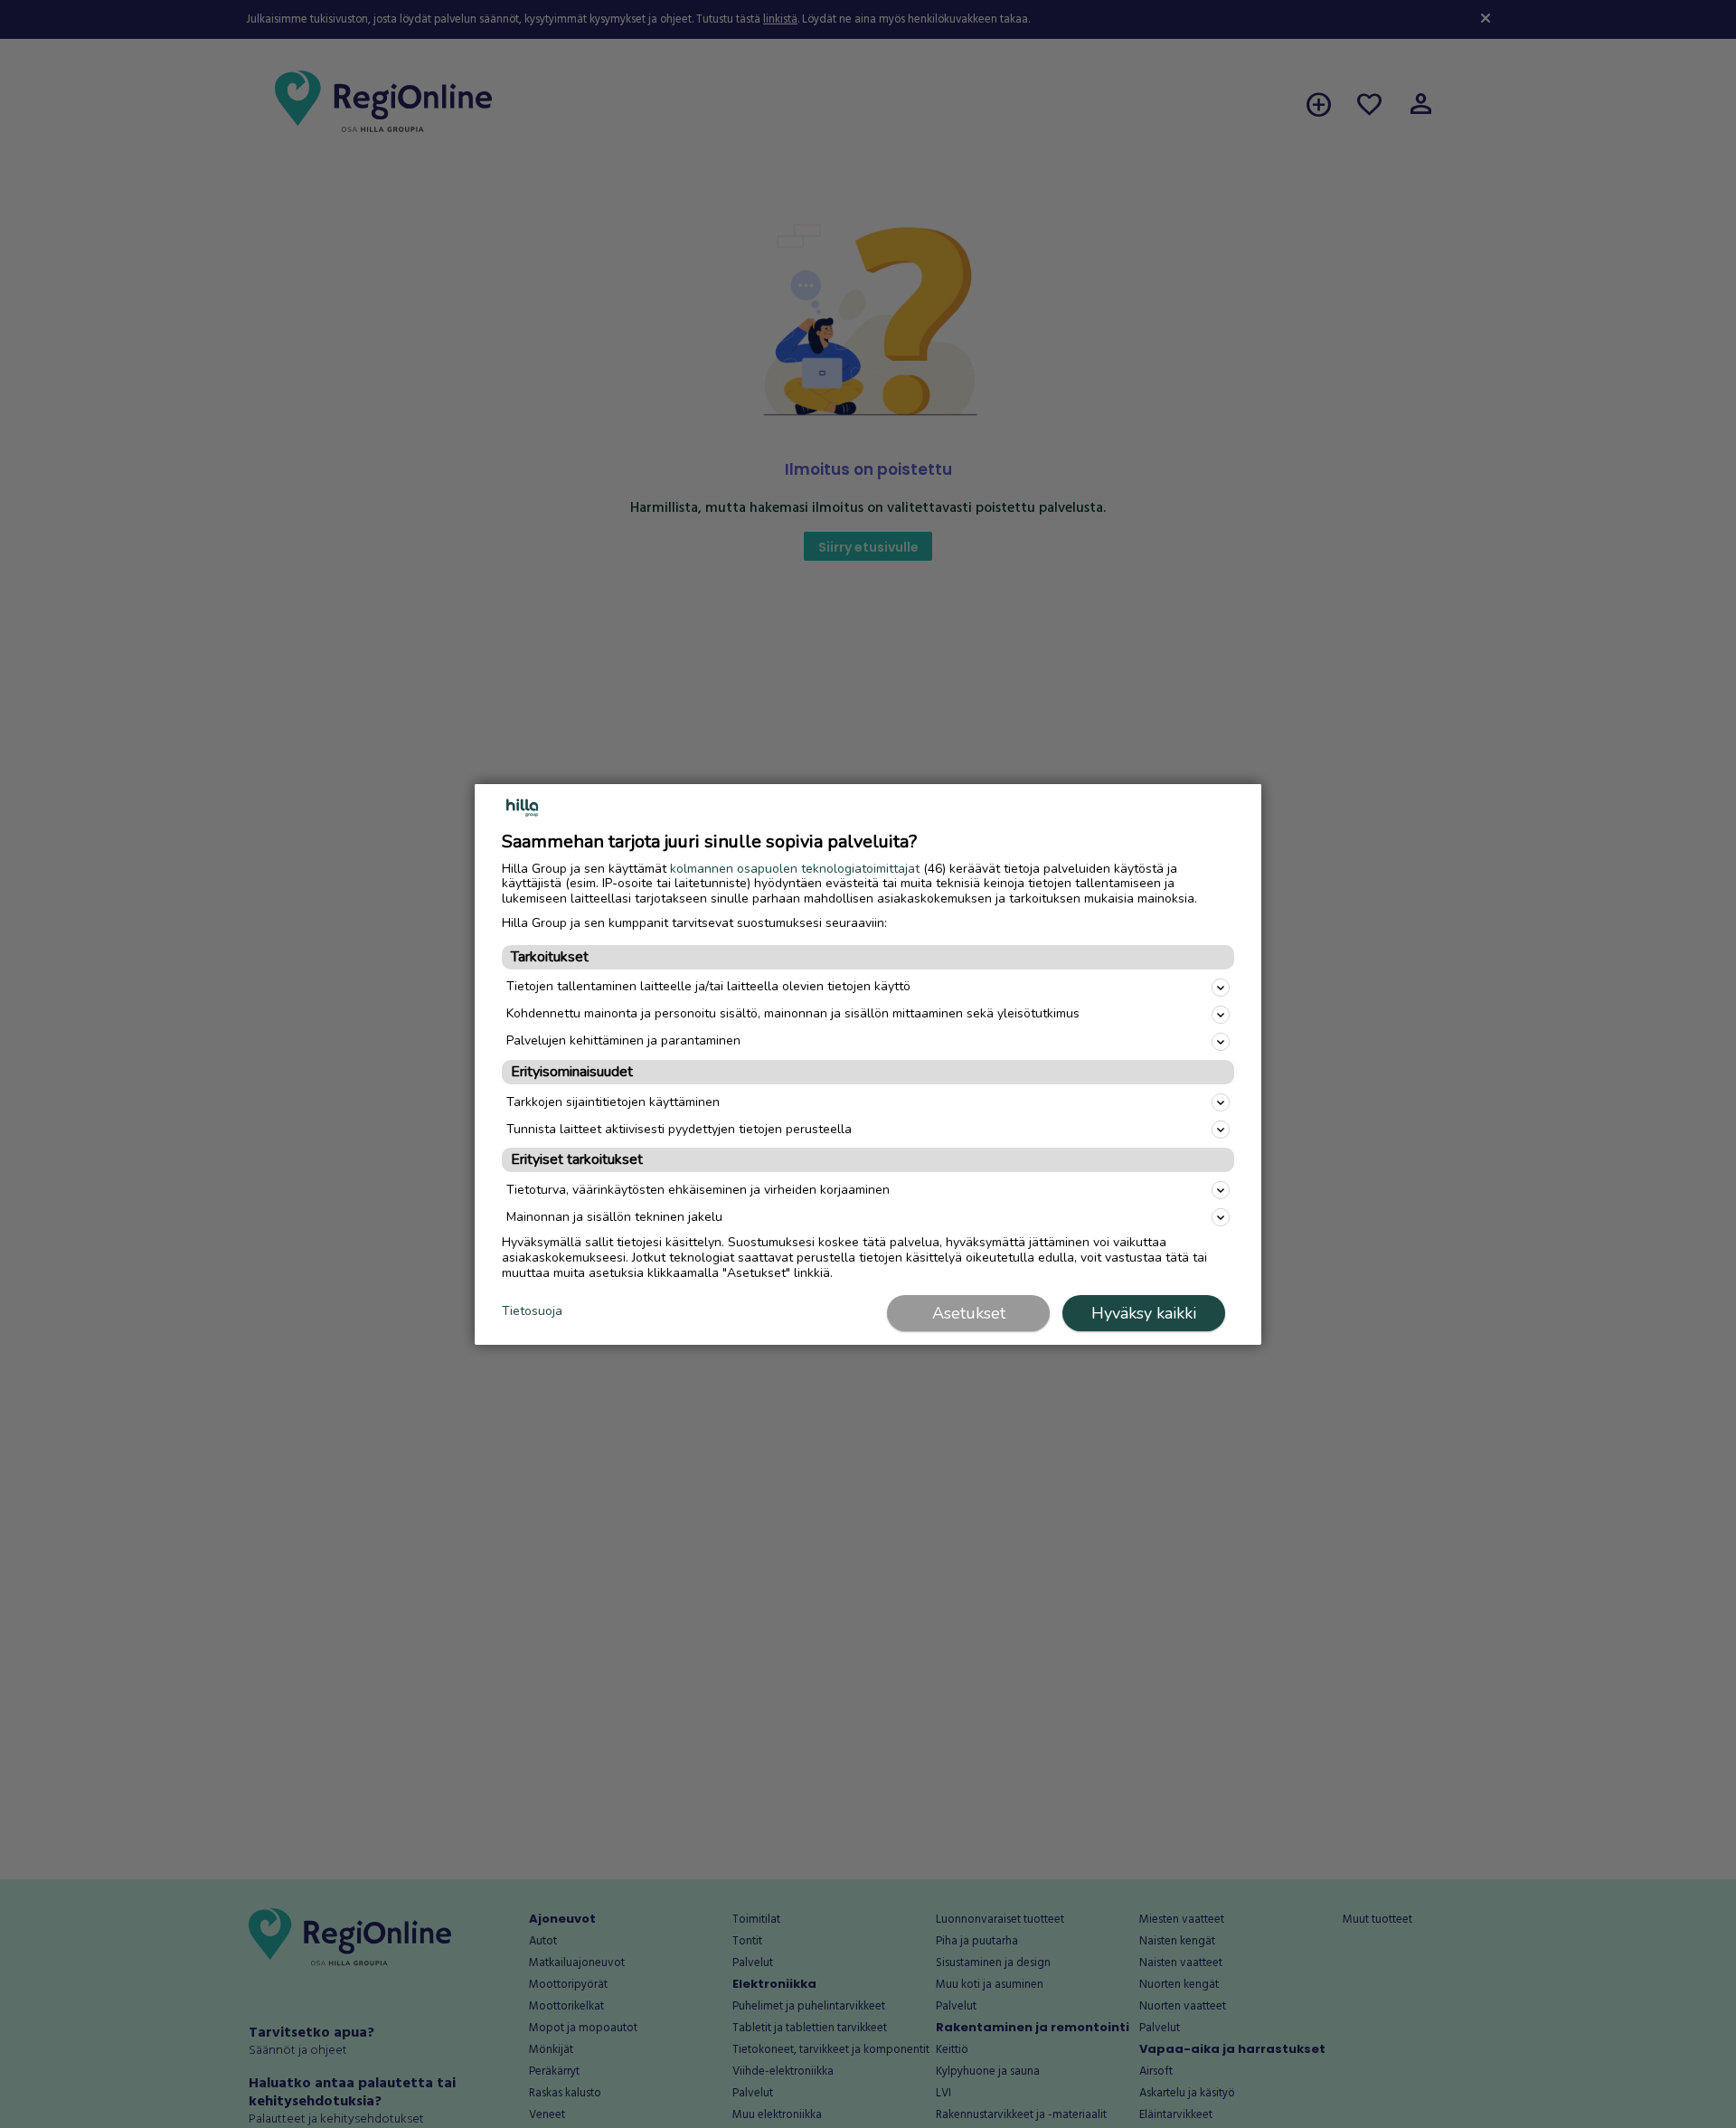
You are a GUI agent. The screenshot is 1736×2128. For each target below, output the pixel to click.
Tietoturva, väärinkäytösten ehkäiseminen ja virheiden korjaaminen (698, 1190)
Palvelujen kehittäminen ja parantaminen (623, 1040)
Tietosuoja (532, 1312)
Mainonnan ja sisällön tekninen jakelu (614, 1217)
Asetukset (969, 1313)
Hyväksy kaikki (1144, 1313)
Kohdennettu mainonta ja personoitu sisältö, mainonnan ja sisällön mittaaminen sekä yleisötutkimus (793, 1013)
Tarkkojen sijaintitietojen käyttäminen (613, 1102)
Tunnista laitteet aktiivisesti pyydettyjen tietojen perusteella (679, 1129)
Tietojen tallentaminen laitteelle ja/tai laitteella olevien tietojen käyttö (708, 986)
